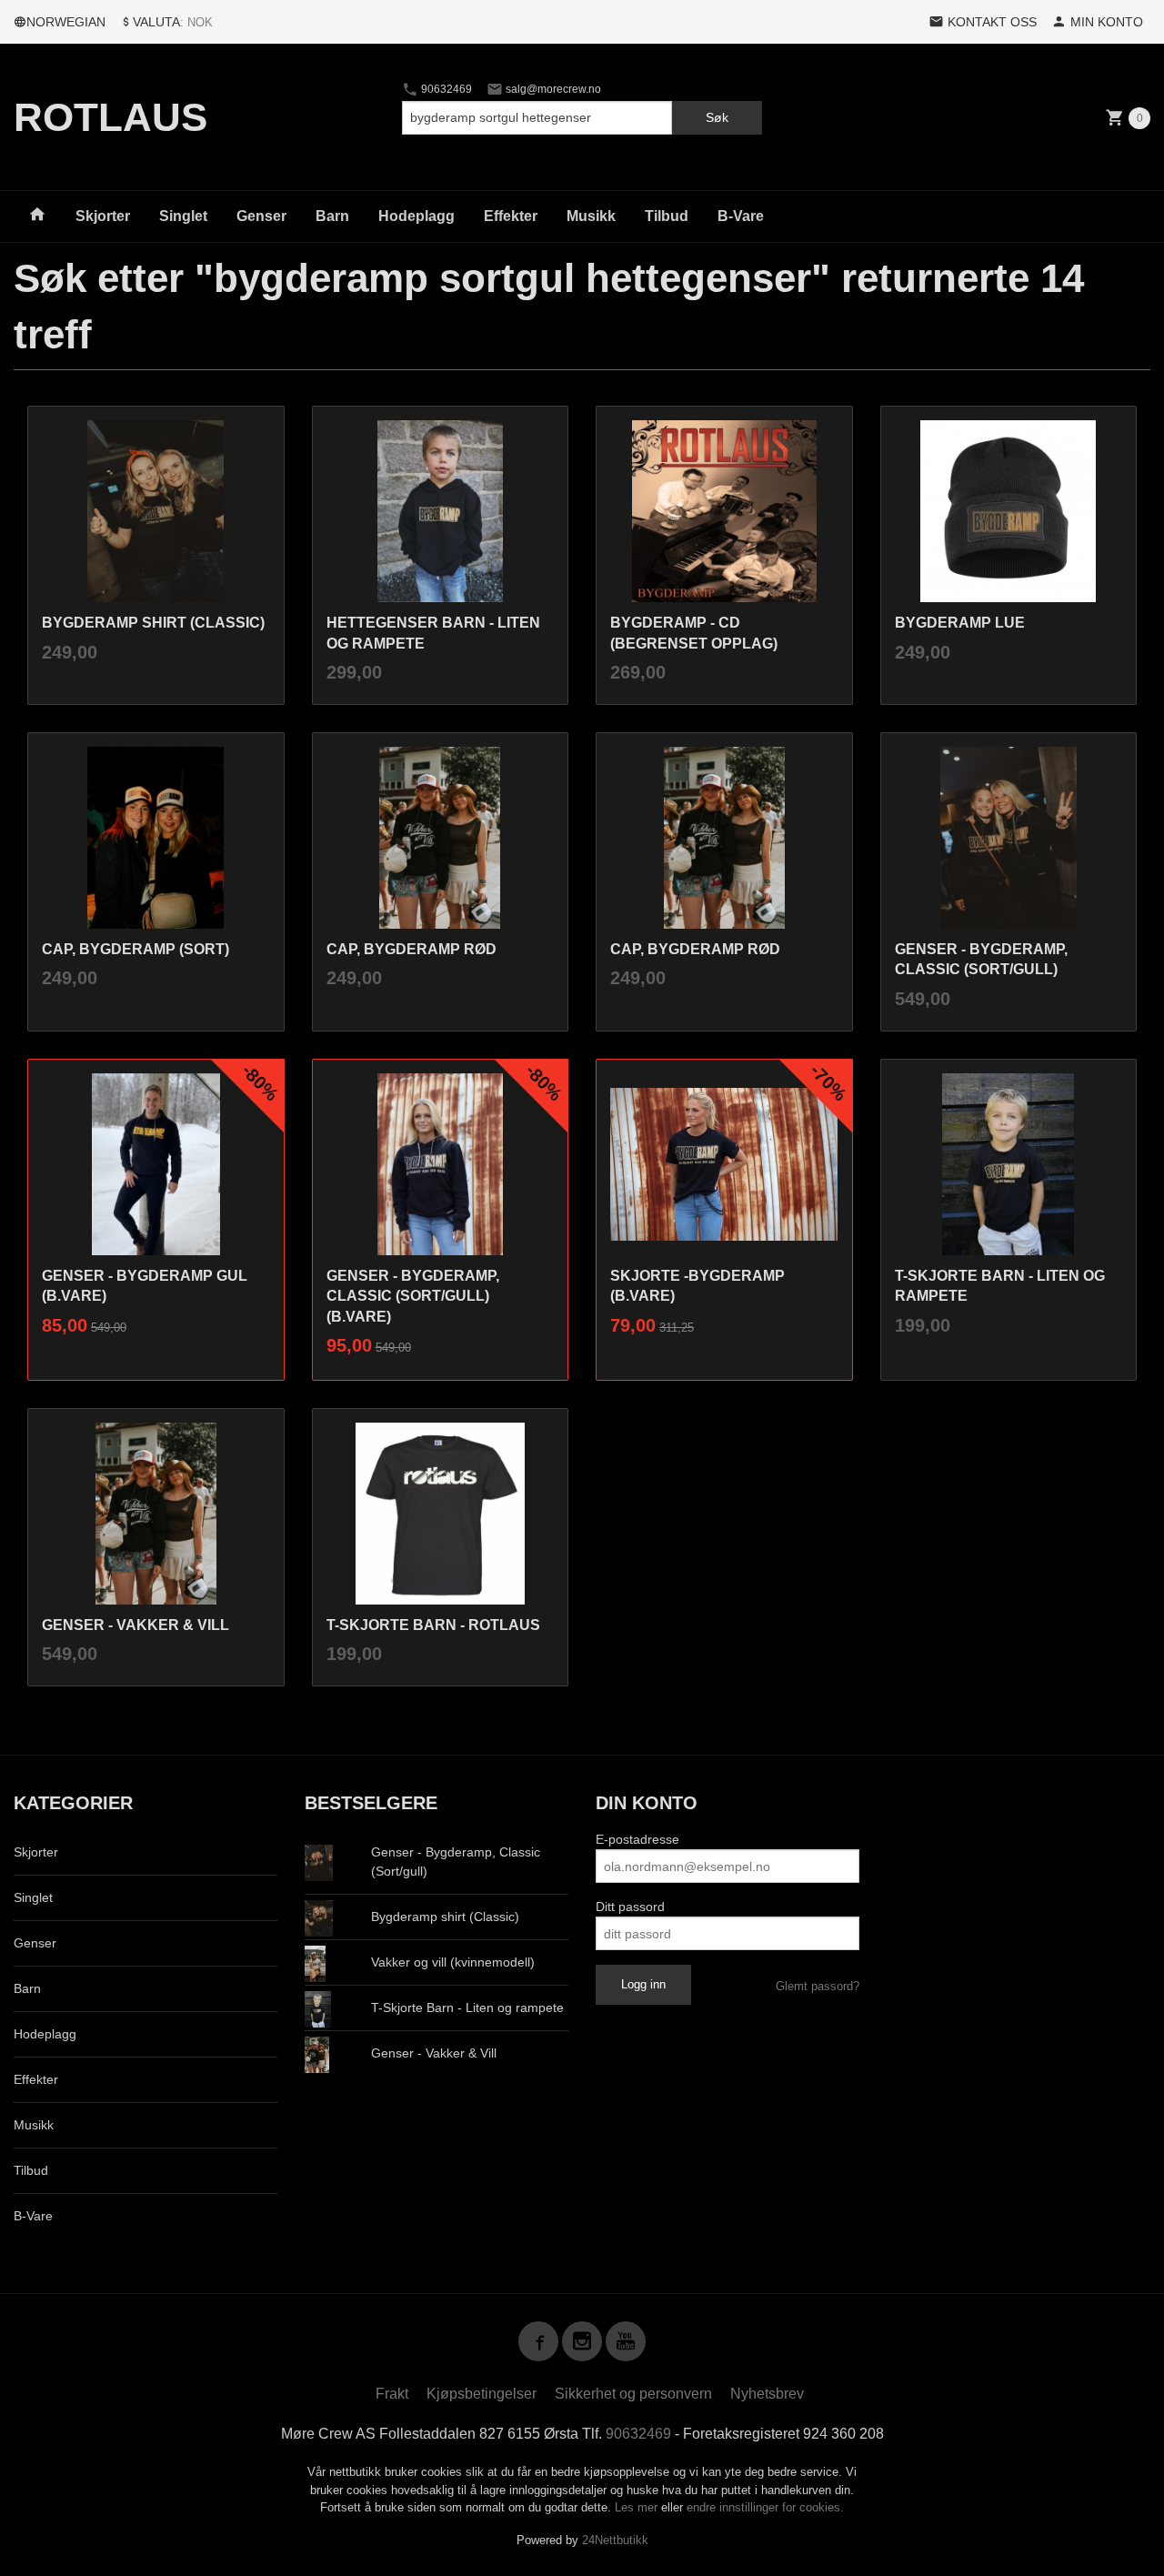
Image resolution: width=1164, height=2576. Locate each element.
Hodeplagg (416, 216)
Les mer (638, 2507)
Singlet (183, 216)
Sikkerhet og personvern (633, 2394)
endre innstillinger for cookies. (765, 2507)
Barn (332, 216)
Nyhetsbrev (767, 2394)
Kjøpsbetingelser (482, 2394)
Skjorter (103, 216)
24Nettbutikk (615, 2540)
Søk (717, 117)
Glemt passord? (818, 1986)
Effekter (511, 216)
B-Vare (741, 216)
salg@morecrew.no (552, 89)
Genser (261, 216)
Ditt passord (630, 1907)
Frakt (392, 2394)
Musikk (591, 216)
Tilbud (667, 216)
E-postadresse (637, 1839)
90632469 (445, 89)
